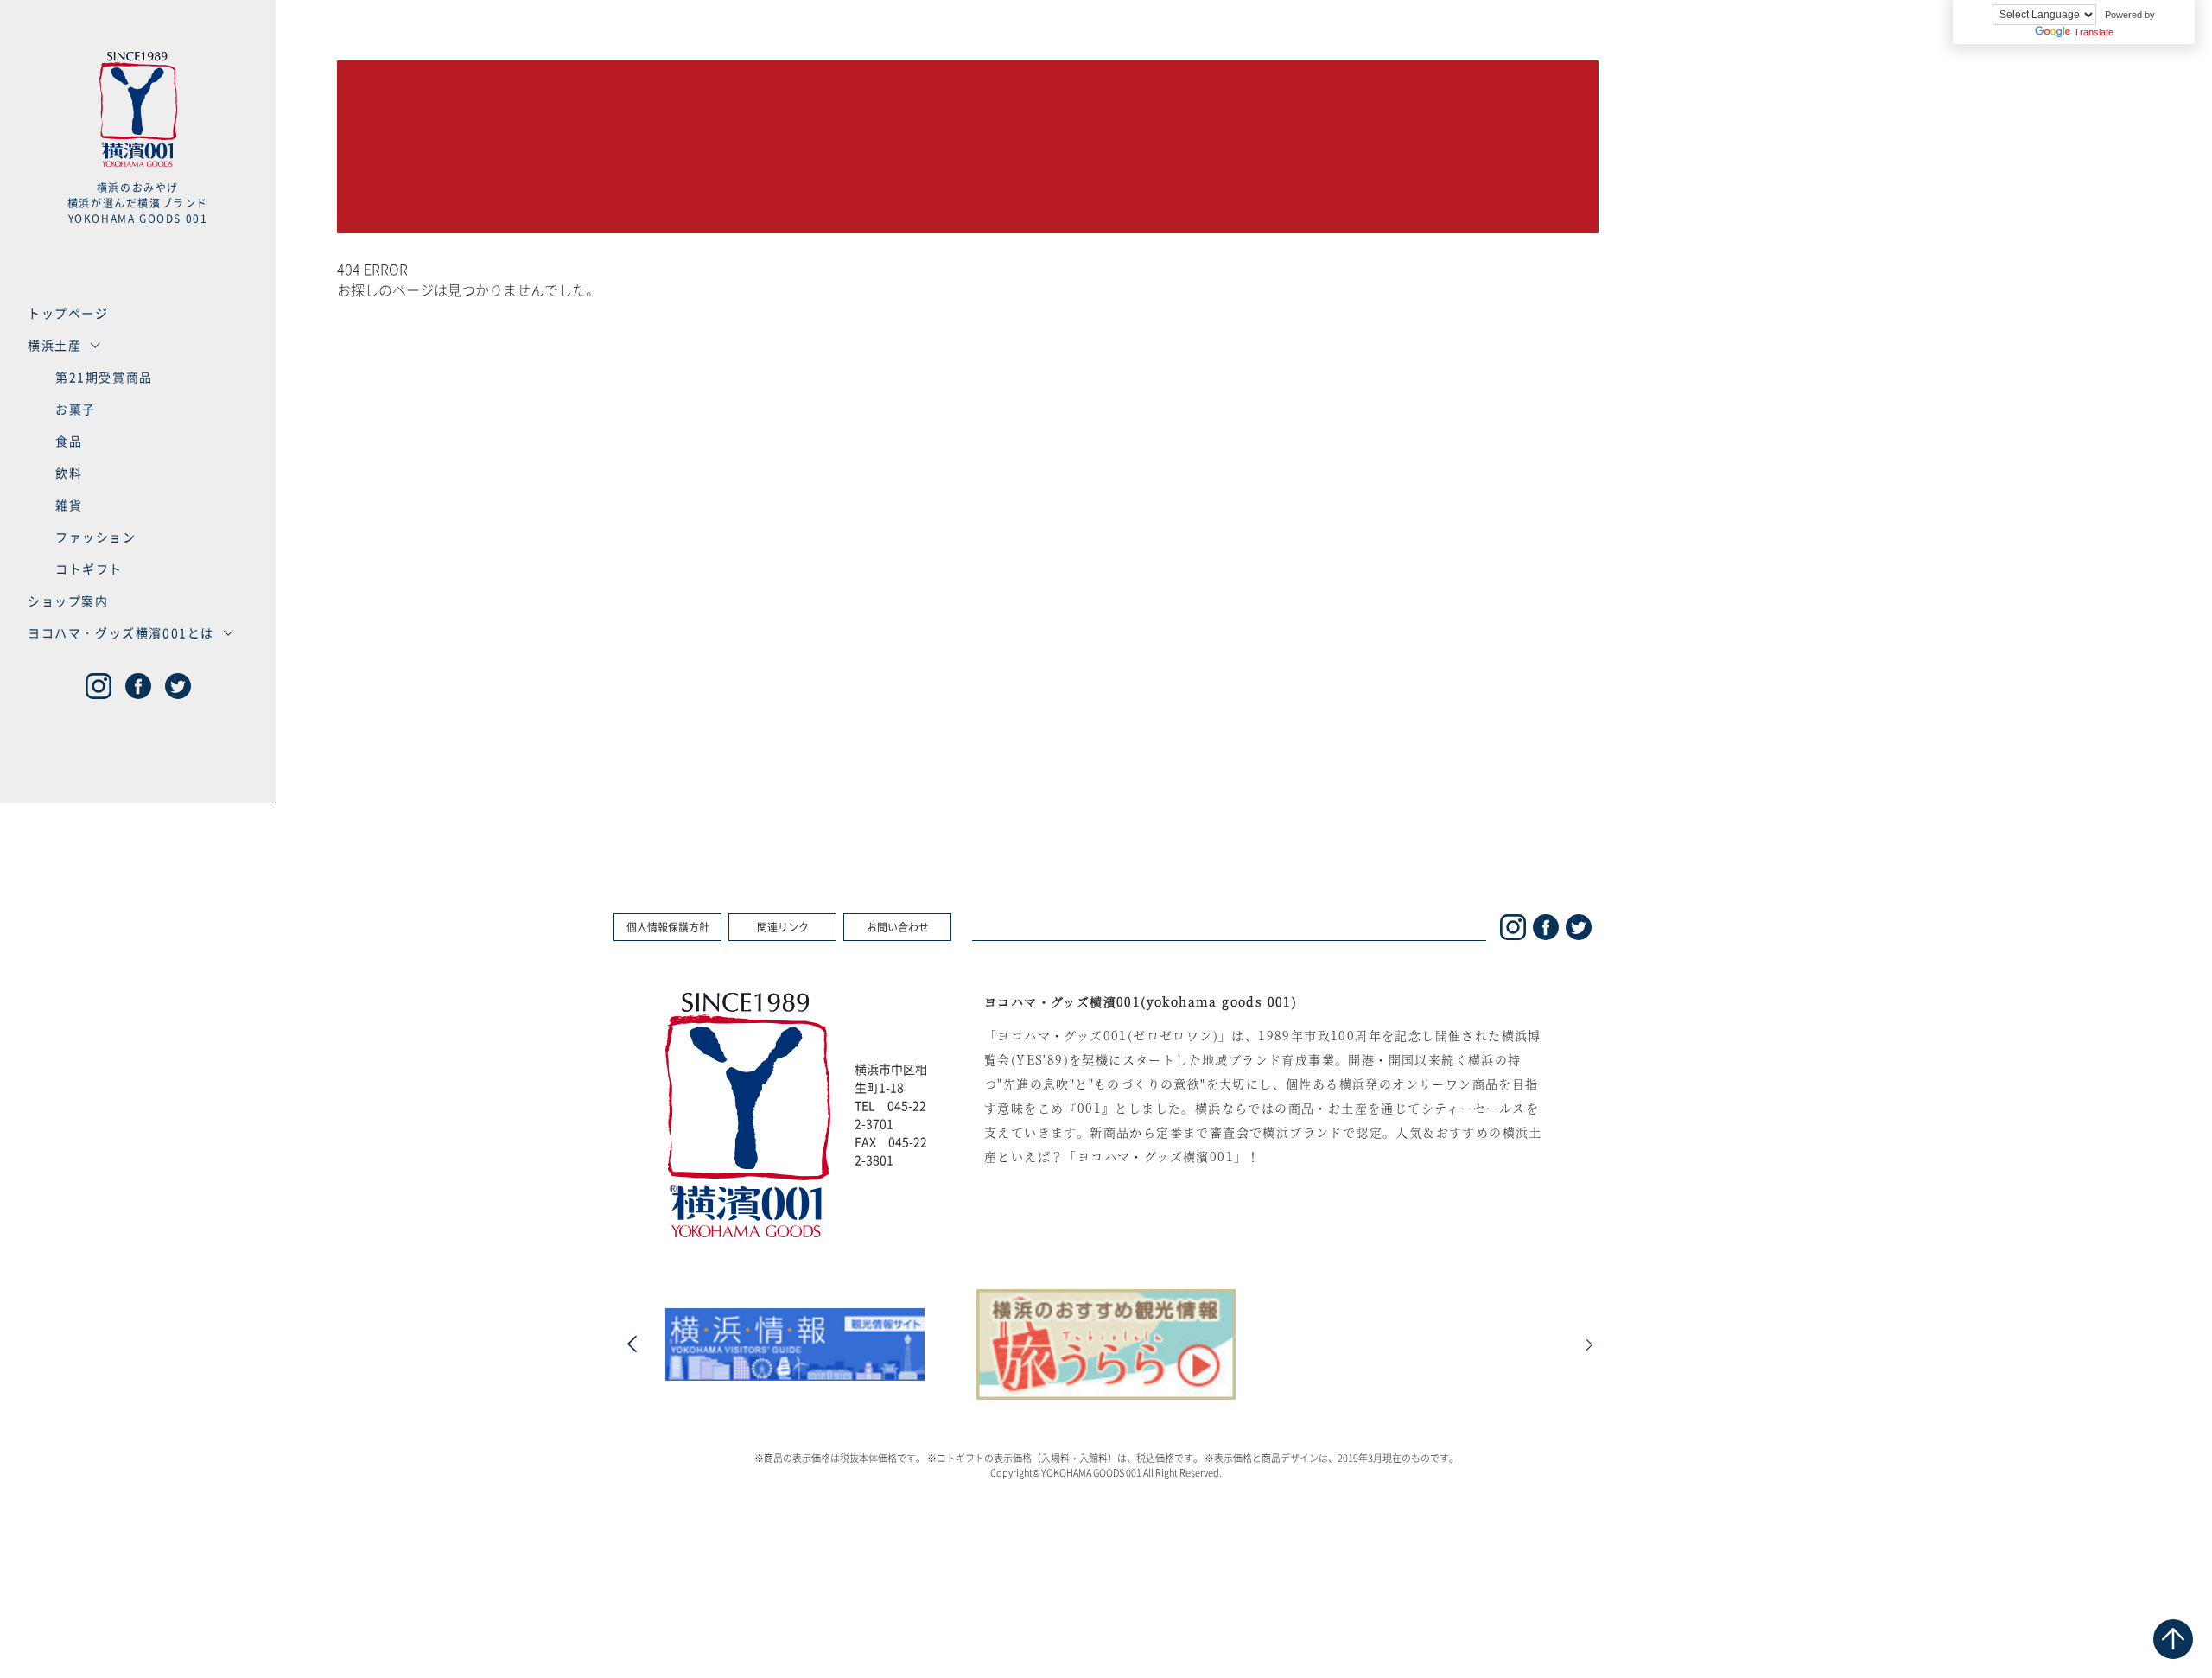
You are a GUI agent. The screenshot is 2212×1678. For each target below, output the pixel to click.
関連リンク (783, 927)
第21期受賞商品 (104, 377)
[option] (795, 1345)
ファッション (96, 537)
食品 (69, 441)
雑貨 (69, 505)
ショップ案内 (68, 601)
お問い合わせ (898, 927)
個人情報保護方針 (668, 927)
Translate (2094, 32)
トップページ (68, 313)
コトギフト (89, 569)
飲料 (69, 473)
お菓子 (76, 409)
